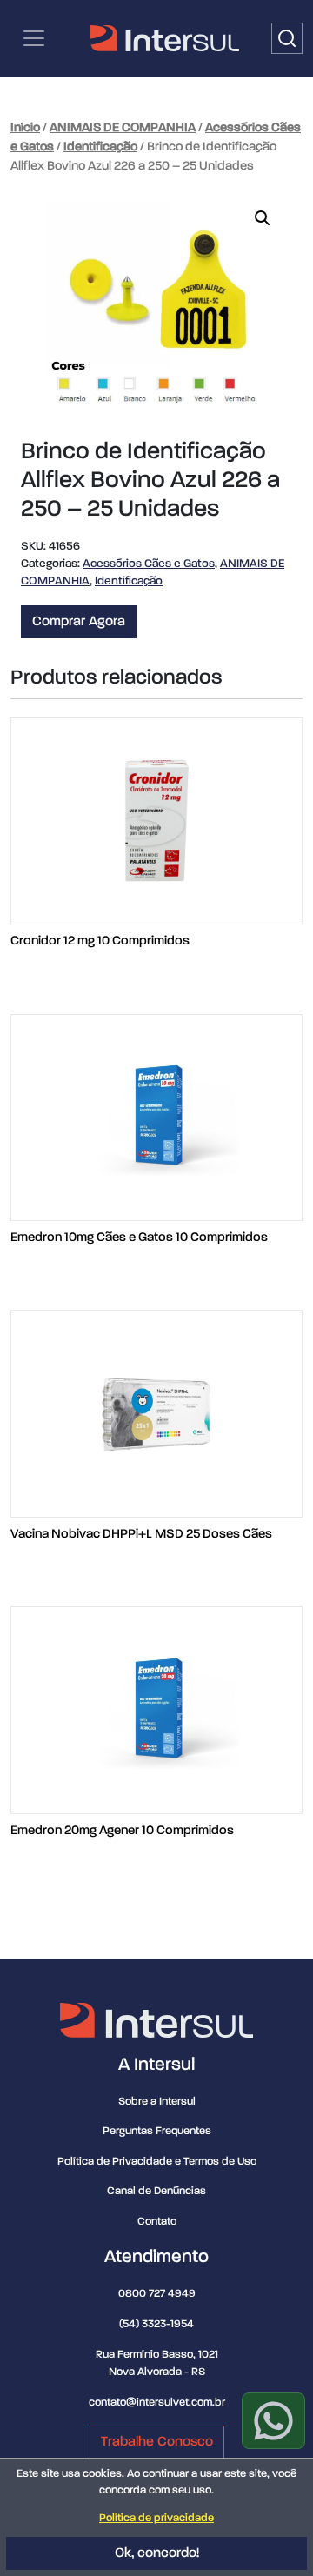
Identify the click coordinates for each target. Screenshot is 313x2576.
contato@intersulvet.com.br (157, 2402)
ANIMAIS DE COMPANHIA (123, 128)
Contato (157, 2222)
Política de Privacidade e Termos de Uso (157, 2162)
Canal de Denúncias (156, 2191)
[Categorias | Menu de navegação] (34, 38)
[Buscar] (287, 38)
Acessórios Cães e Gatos (149, 564)
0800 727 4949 (157, 2294)
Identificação (100, 147)
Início (25, 128)
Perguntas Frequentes (157, 2131)
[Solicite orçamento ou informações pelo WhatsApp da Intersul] (273, 2421)
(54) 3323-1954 (156, 2324)
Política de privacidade (156, 2518)
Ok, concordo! (157, 2553)
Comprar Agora (79, 622)
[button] (263, 218)
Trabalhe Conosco (157, 2442)
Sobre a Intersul (157, 2102)
